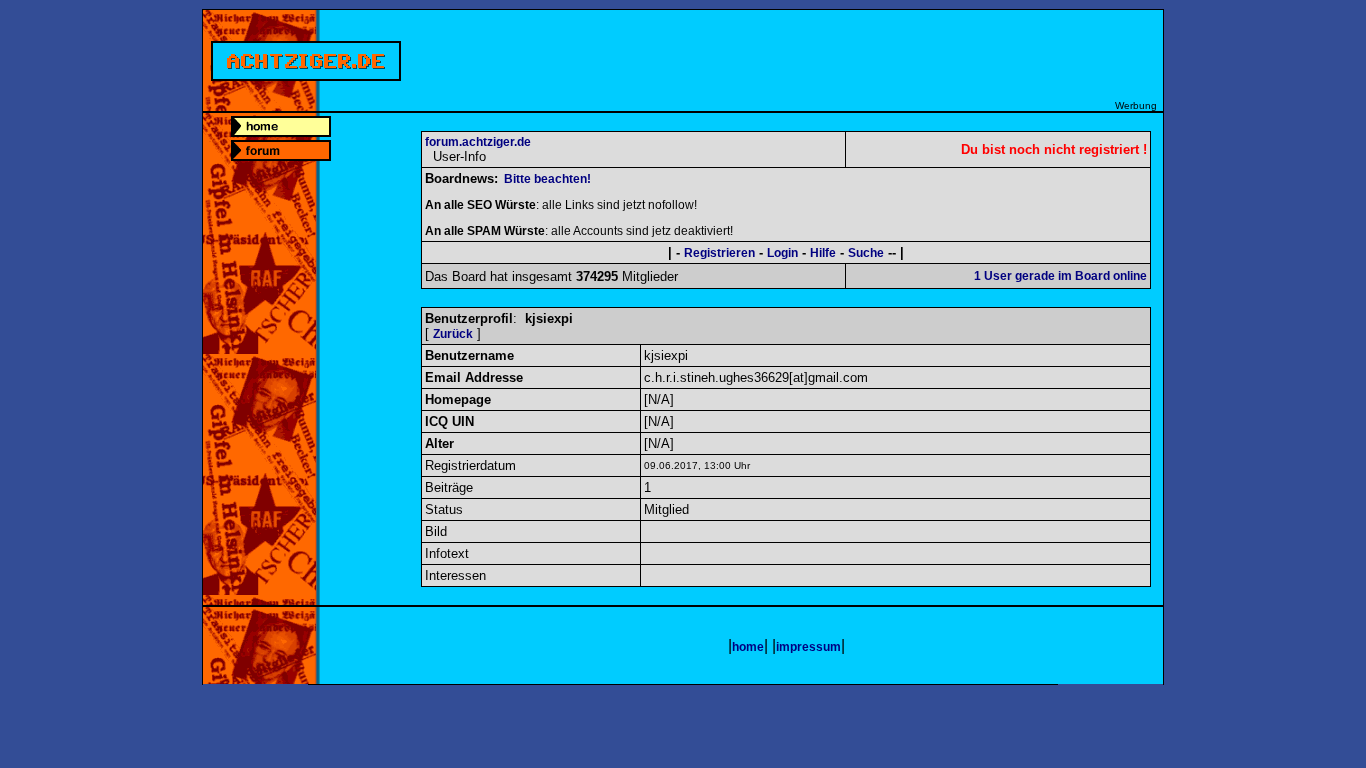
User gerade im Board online (1060, 276)
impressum (808, 647)
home (748, 647)
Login (782, 253)
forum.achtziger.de (478, 142)
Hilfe (823, 253)
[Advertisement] (799, 55)
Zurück (453, 334)
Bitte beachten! (547, 179)
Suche (866, 253)
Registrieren (719, 253)
